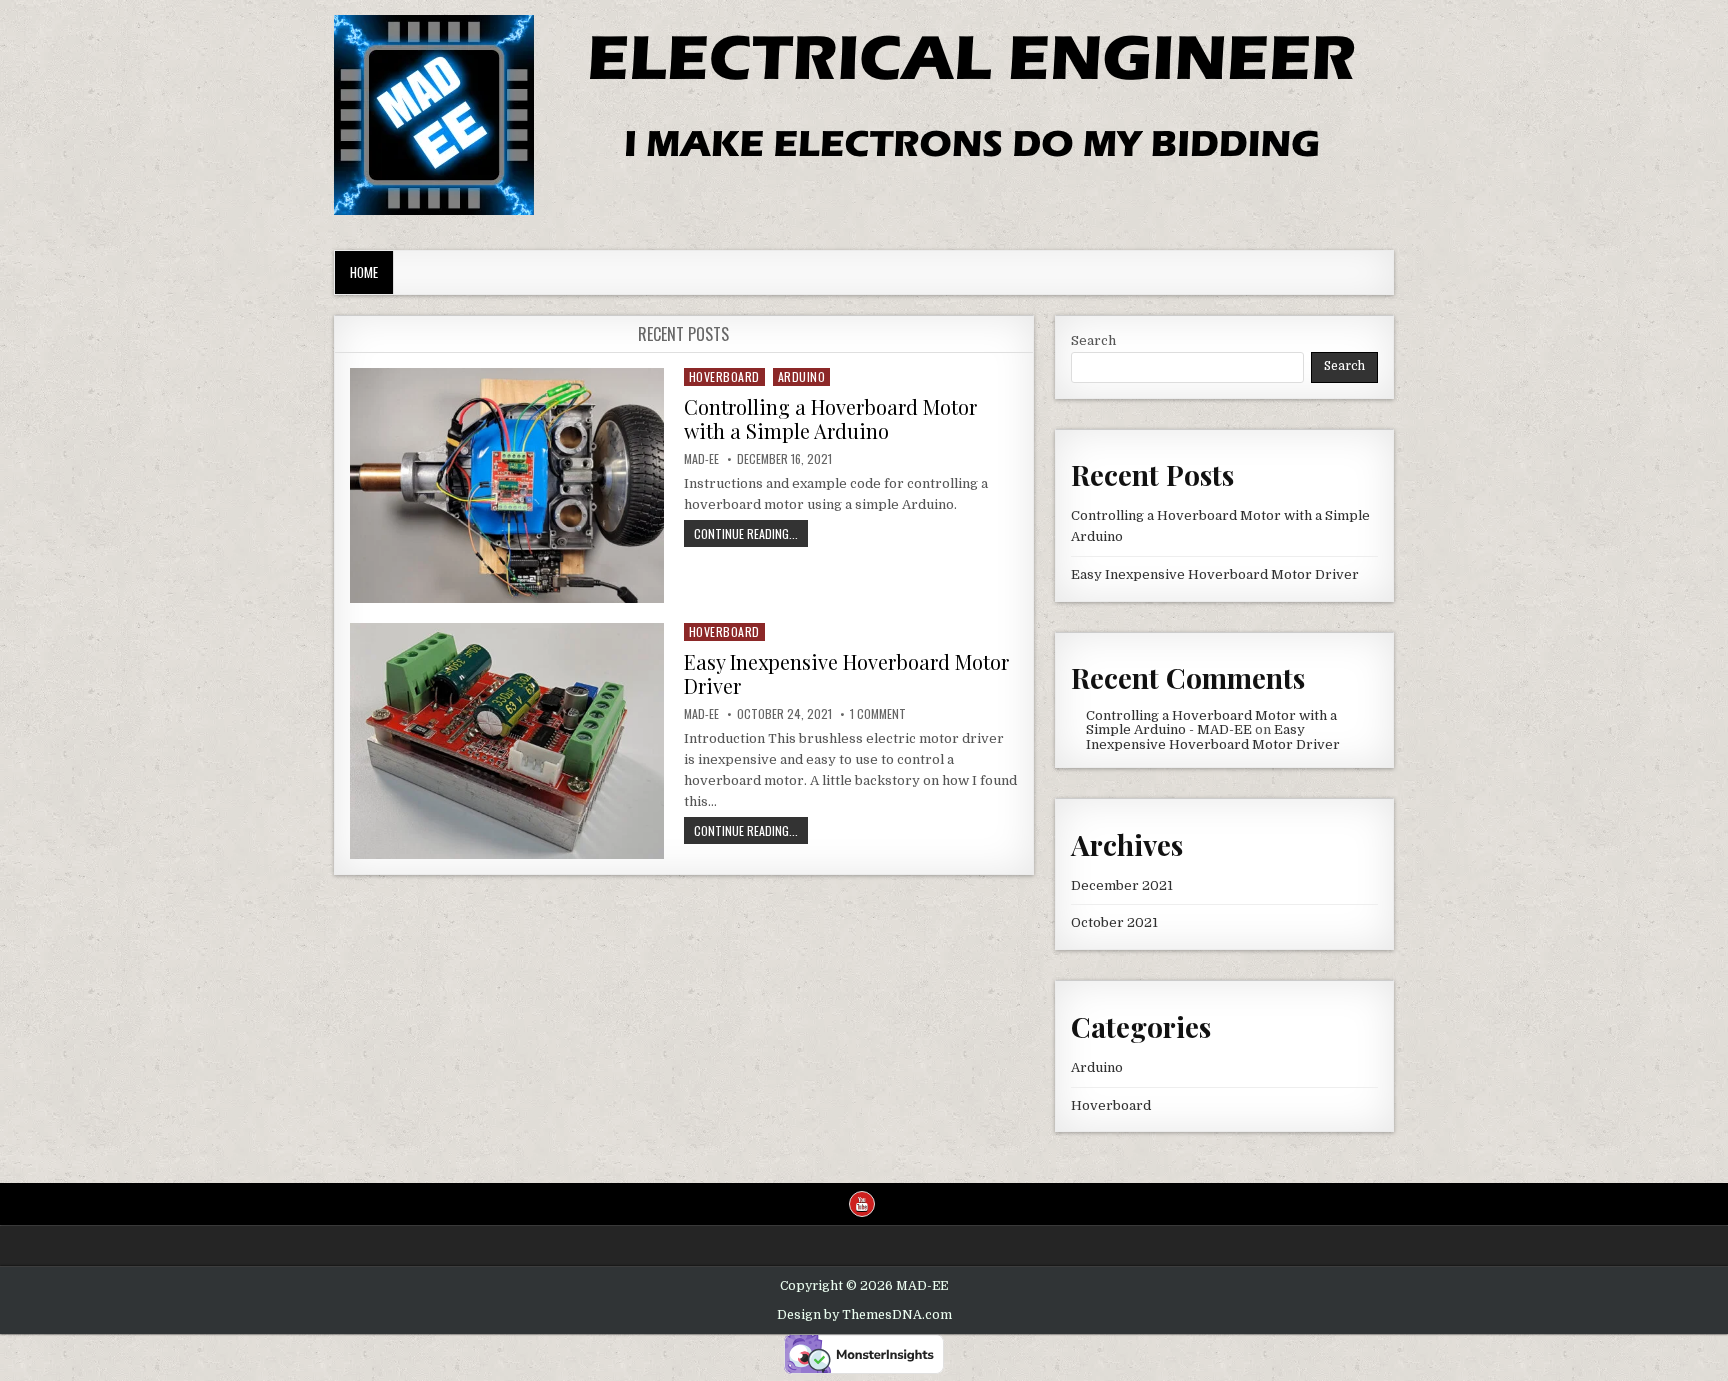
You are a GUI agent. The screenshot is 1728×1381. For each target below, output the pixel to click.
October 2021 (1114, 922)
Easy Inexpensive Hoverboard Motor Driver (846, 673)
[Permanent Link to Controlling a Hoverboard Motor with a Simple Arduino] (507, 485)
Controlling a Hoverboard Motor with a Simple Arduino (830, 418)
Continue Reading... (751, 535)
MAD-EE (701, 459)
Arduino (802, 376)
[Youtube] (862, 1204)
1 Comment (878, 714)
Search (1093, 340)
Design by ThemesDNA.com (864, 1315)
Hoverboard (724, 376)
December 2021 (1122, 885)
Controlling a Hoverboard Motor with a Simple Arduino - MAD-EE (1211, 722)
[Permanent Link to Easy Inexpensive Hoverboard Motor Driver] (507, 740)
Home (364, 272)
